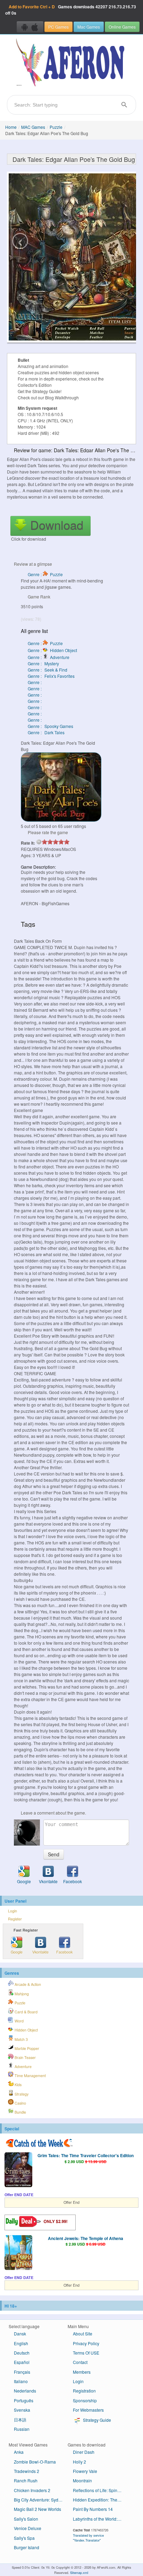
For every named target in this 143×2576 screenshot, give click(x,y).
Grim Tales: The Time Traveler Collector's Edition (86, 2155)
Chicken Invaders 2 (32, 2490)
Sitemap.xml (79, 2573)
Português (24, 2400)
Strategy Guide (96, 2420)
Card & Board (26, 2012)
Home (11, 127)
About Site (83, 2334)
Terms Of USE (86, 2353)
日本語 (20, 2420)
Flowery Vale (85, 2471)
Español (22, 2362)
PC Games (58, 27)
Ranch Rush (26, 2480)
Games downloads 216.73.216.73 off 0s (71, 10)
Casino (20, 2103)
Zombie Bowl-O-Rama (35, 2462)
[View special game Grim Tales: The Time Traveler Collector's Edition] (18, 2170)
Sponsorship (85, 2400)
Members (82, 2372)
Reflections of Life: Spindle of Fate (100, 2490)
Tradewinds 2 (27, 2471)
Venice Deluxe (28, 2528)
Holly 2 (79, 2462)
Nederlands (25, 2391)
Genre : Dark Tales (46, 732)
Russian (22, 2429)
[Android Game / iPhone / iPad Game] (30, 27)
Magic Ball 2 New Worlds (37, 2509)
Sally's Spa (24, 2538)
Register (15, 1919)
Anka (19, 2452)
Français (22, 2372)
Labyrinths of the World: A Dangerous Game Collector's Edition (100, 2519)
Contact (80, 2362)
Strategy (21, 2094)
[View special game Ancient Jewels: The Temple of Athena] (18, 2253)
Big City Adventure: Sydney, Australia (41, 2500)
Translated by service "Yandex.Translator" (88, 2538)
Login (12, 1911)
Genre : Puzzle (45, 574)
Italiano (21, 2381)
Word (19, 2021)
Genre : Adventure (49, 657)
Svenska (22, 2410)
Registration (84, 2391)
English (21, 2343)
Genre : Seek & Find (48, 670)
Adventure (23, 2066)
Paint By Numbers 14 (93, 2509)
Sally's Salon (26, 2519)
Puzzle (56, 127)
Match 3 (21, 2039)
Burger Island (27, 2547)
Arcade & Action (27, 1984)
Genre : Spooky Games (51, 726)
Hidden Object (26, 2030)
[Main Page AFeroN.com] (71, 63)
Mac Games (89, 27)
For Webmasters (88, 2410)
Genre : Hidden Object (52, 650)
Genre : (35, 682)
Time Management (30, 2076)
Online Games (122, 27)
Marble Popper (26, 2048)
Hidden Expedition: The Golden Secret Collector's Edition (100, 2500)
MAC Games (33, 127)
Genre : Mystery (43, 663)
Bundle (20, 2112)
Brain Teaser (25, 2057)
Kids (18, 2085)
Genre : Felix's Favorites (51, 676)
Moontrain (82, 2480)
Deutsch (22, 2353)
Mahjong (21, 1994)
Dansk (20, 2334)
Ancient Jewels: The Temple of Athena (86, 2238)
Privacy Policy (86, 2343)
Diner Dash (84, 2452)
